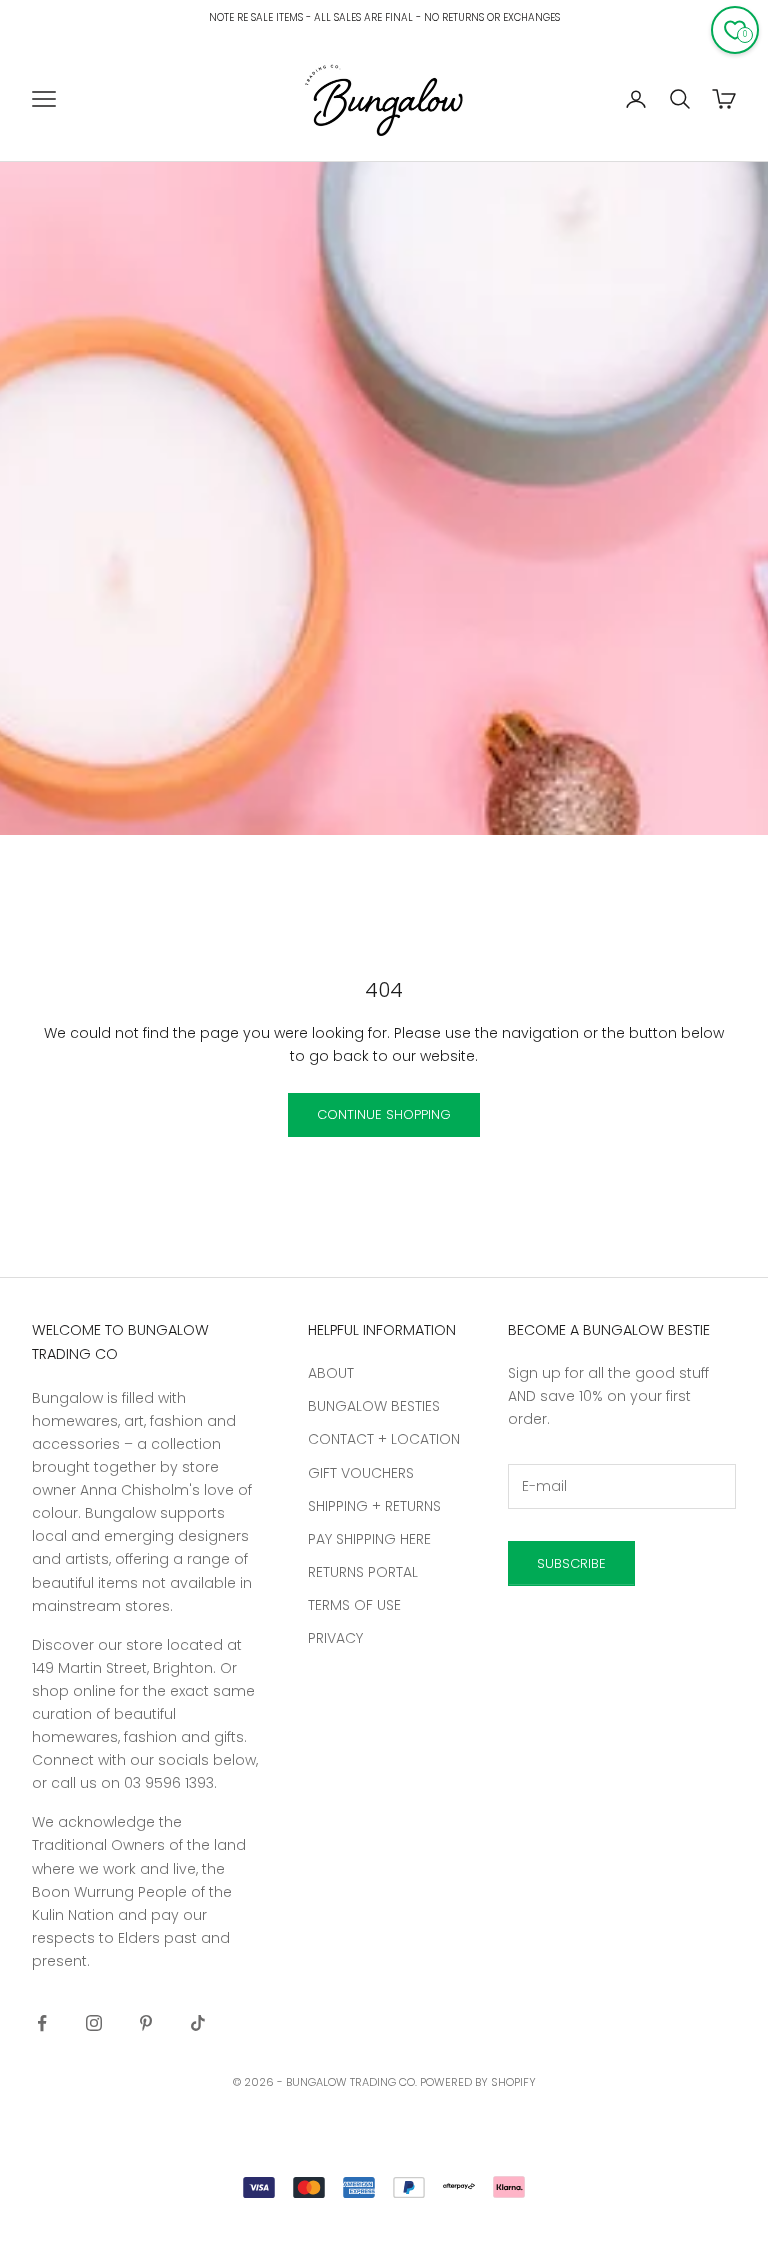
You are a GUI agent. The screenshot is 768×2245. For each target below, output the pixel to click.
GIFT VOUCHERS (361, 1473)
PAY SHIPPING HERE (369, 1539)
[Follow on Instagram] (94, 2023)
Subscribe (571, 1563)
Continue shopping (384, 1114)
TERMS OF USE (354, 1605)
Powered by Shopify (478, 2082)
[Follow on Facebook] (42, 2023)
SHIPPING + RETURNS (374, 1506)
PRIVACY (335, 1638)
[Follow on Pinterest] (146, 2023)
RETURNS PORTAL (363, 1572)
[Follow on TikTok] (198, 2023)
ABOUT (331, 1373)
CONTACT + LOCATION (384, 1439)
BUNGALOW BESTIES (374, 1406)
